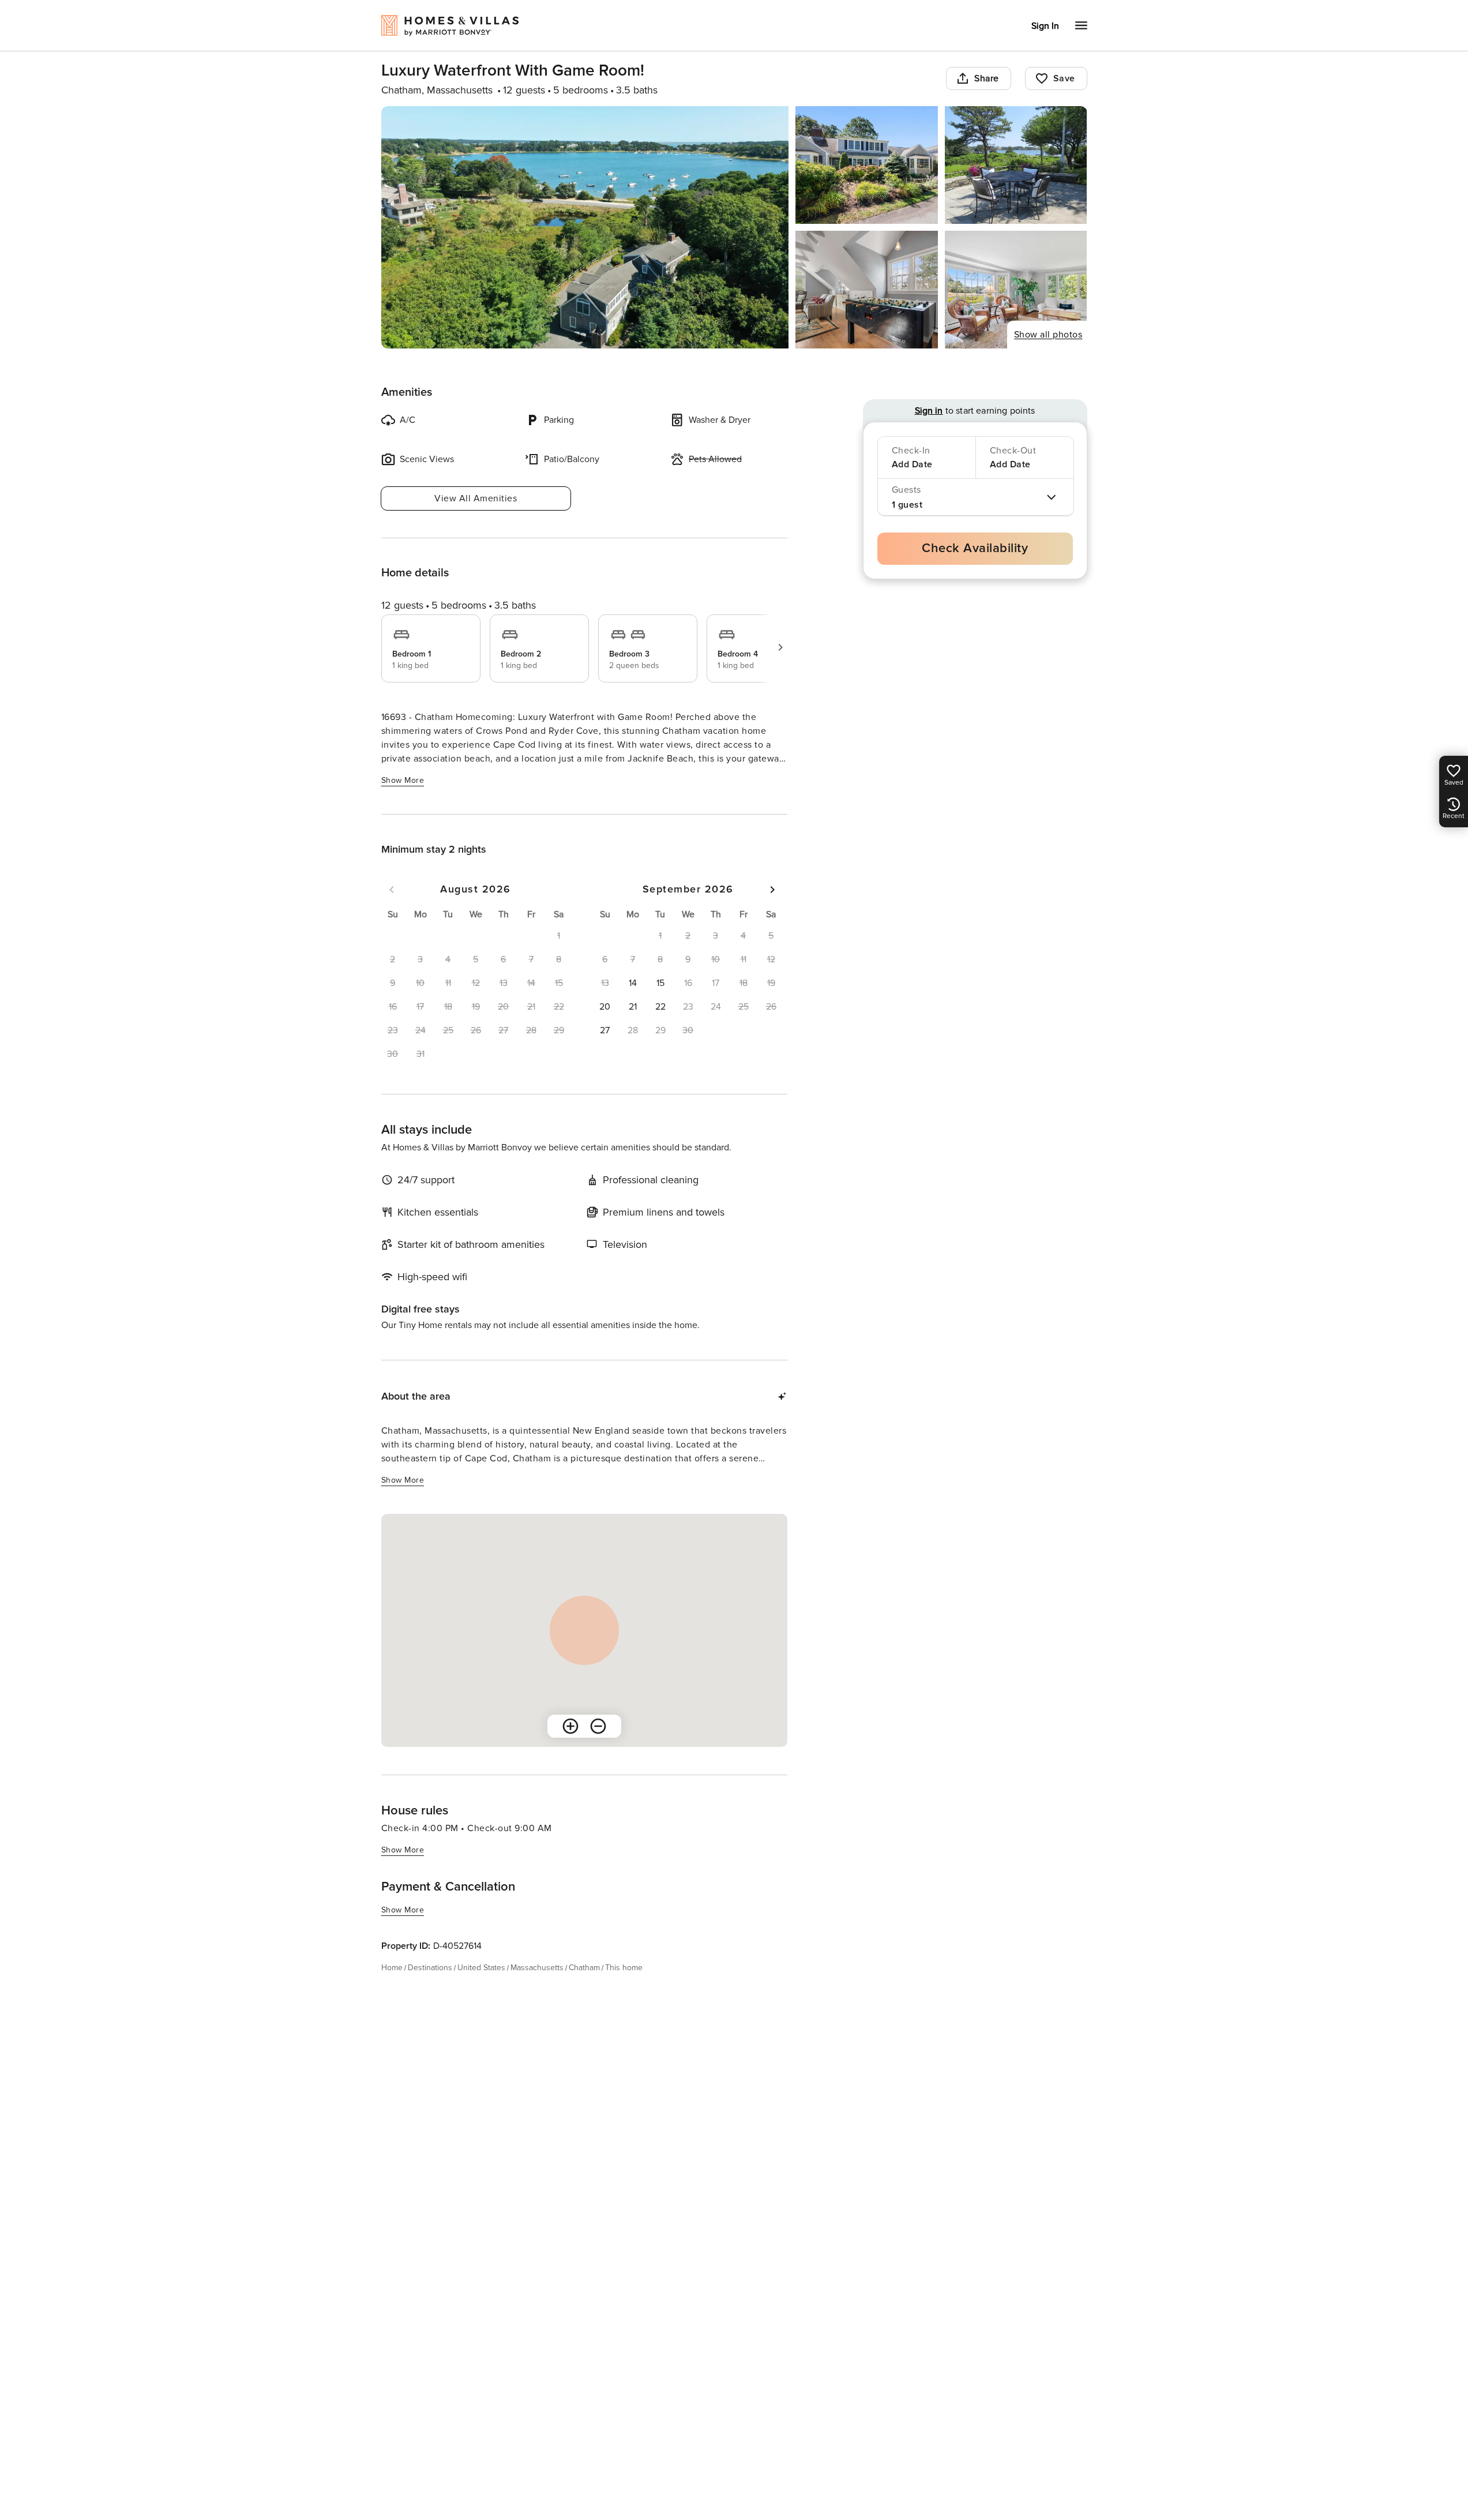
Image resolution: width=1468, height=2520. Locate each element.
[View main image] (585, 227)
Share (987, 78)
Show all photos (1048, 335)
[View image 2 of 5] (867, 165)
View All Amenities (476, 498)
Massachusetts (537, 1968)
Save (1064, 78)
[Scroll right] (780, 647)
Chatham (584, 1968)
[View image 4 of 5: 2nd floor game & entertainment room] (867, 290)
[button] (633, 983)
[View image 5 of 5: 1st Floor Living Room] (1016, 290)
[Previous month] (392, 890)
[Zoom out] (598, 1726)
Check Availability (975, 548)
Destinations (430, 1968)
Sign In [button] (1045, 26)
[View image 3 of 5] (1016, 165)
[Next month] (772, 890)
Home (392, 1968)
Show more (403, 780)
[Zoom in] (570, 1726)
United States (481, 1968)
